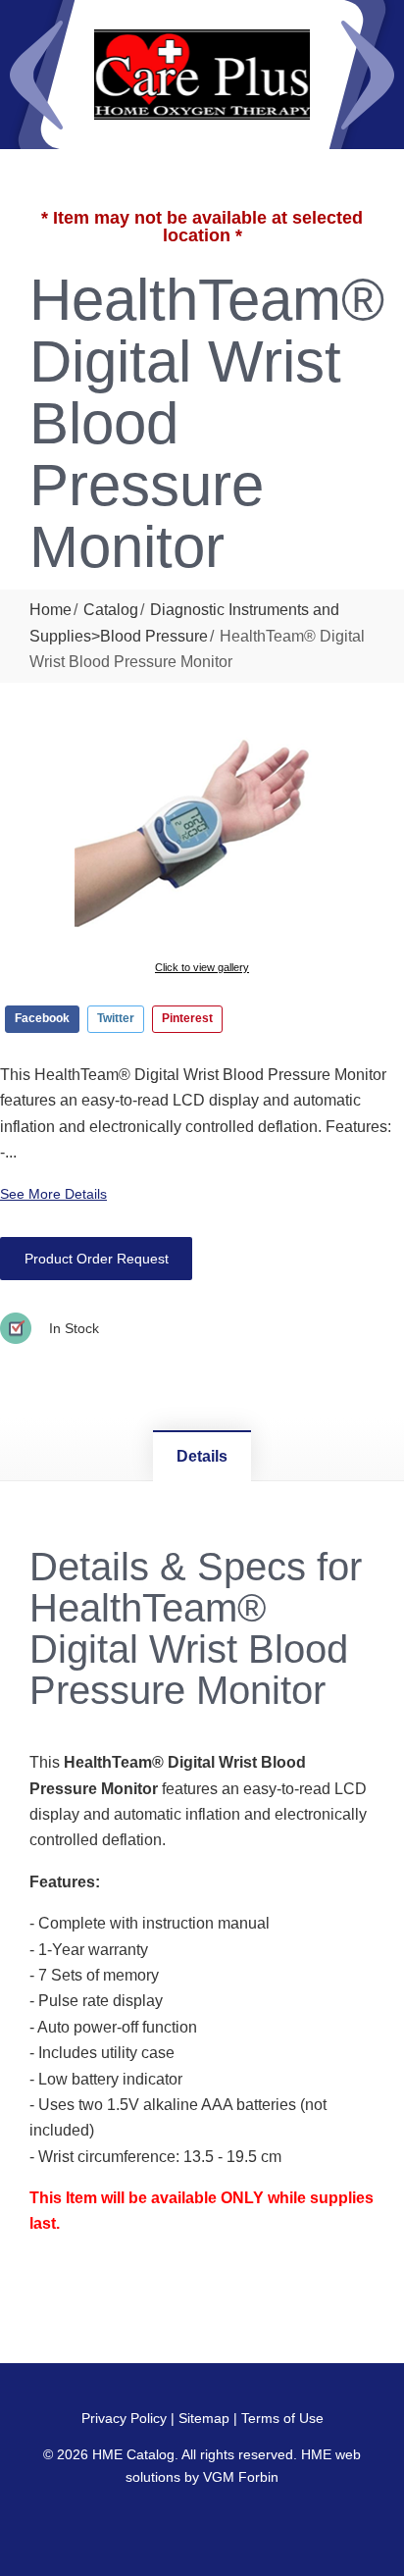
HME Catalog (133, 2454)
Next (368, 75)
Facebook (42, 1018)
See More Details (53, 1194)
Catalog (111, 610)
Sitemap (204, 2418)
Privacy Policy (124, 2418)
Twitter (116, 1018)
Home (50, 610)
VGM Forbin (241, 2477)
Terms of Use (282, 2418)
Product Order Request (97, 1259)
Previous (36, 75)
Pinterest (187, 1018)
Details (202, 1456)
